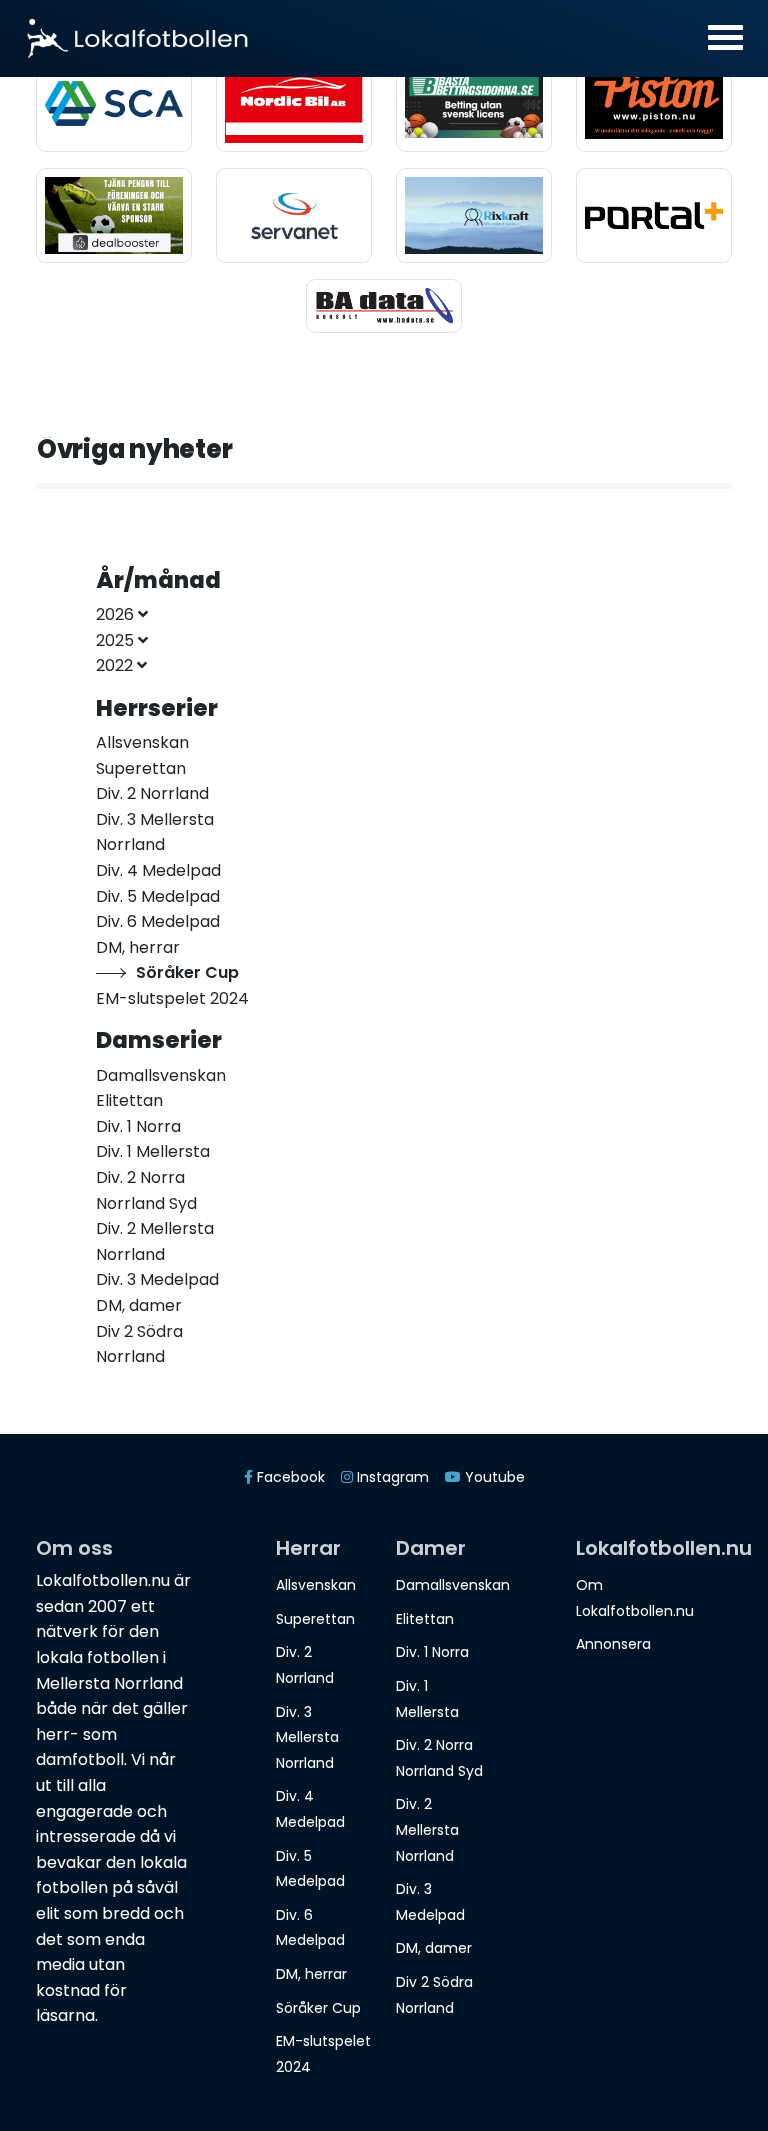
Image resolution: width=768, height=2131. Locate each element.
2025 (117, 640)
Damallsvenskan (453, 1585)
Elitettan (425, 1619)
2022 (116, 665)
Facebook (289, 1477)
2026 (117, 614)
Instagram (391, 1477)
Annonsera (613, 1644)
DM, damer (434, 1948)
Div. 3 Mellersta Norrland (307, 1737)
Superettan (315, 1619)
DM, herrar (311, 1974)
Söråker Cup (318, 2008)
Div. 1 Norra (432, 1652)
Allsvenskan (316, 1585)
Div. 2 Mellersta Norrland (427, 1829)
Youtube (493, 1477)
